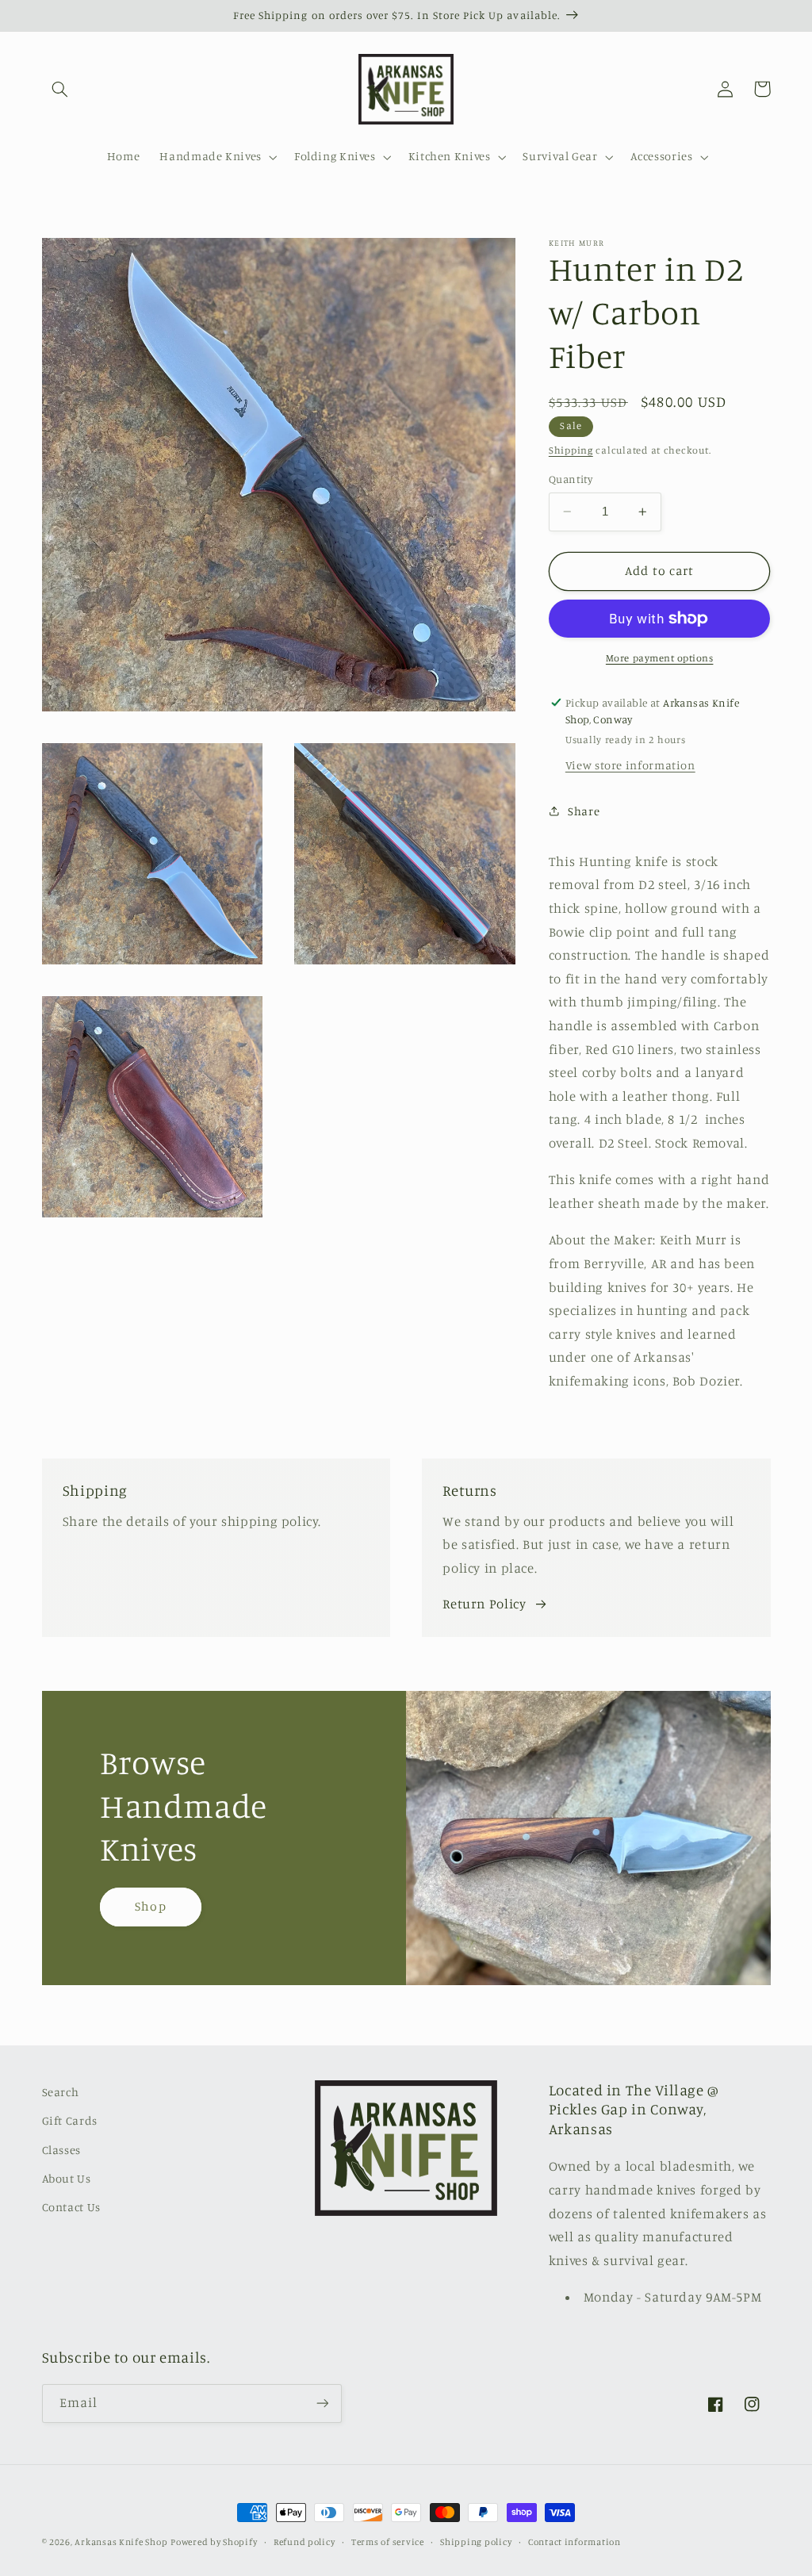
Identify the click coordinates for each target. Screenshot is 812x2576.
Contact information (575, 2542)
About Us (67, 2178)
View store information (630, 765)
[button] (60, 89)
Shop (150, 1906)
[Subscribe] (322, 2403)
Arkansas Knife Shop (121, 2542)
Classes (61, 2150)
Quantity (571, 479)
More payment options (660, 658)
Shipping (571, 450)
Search (61, 2092)
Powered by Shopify (214, 2542)
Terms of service (388, 2542)
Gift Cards (70, 2120)
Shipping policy (476, 2542)
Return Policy (484, 1604)
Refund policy (304, 2542)
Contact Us (71, 2207)
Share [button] (584, 811)
